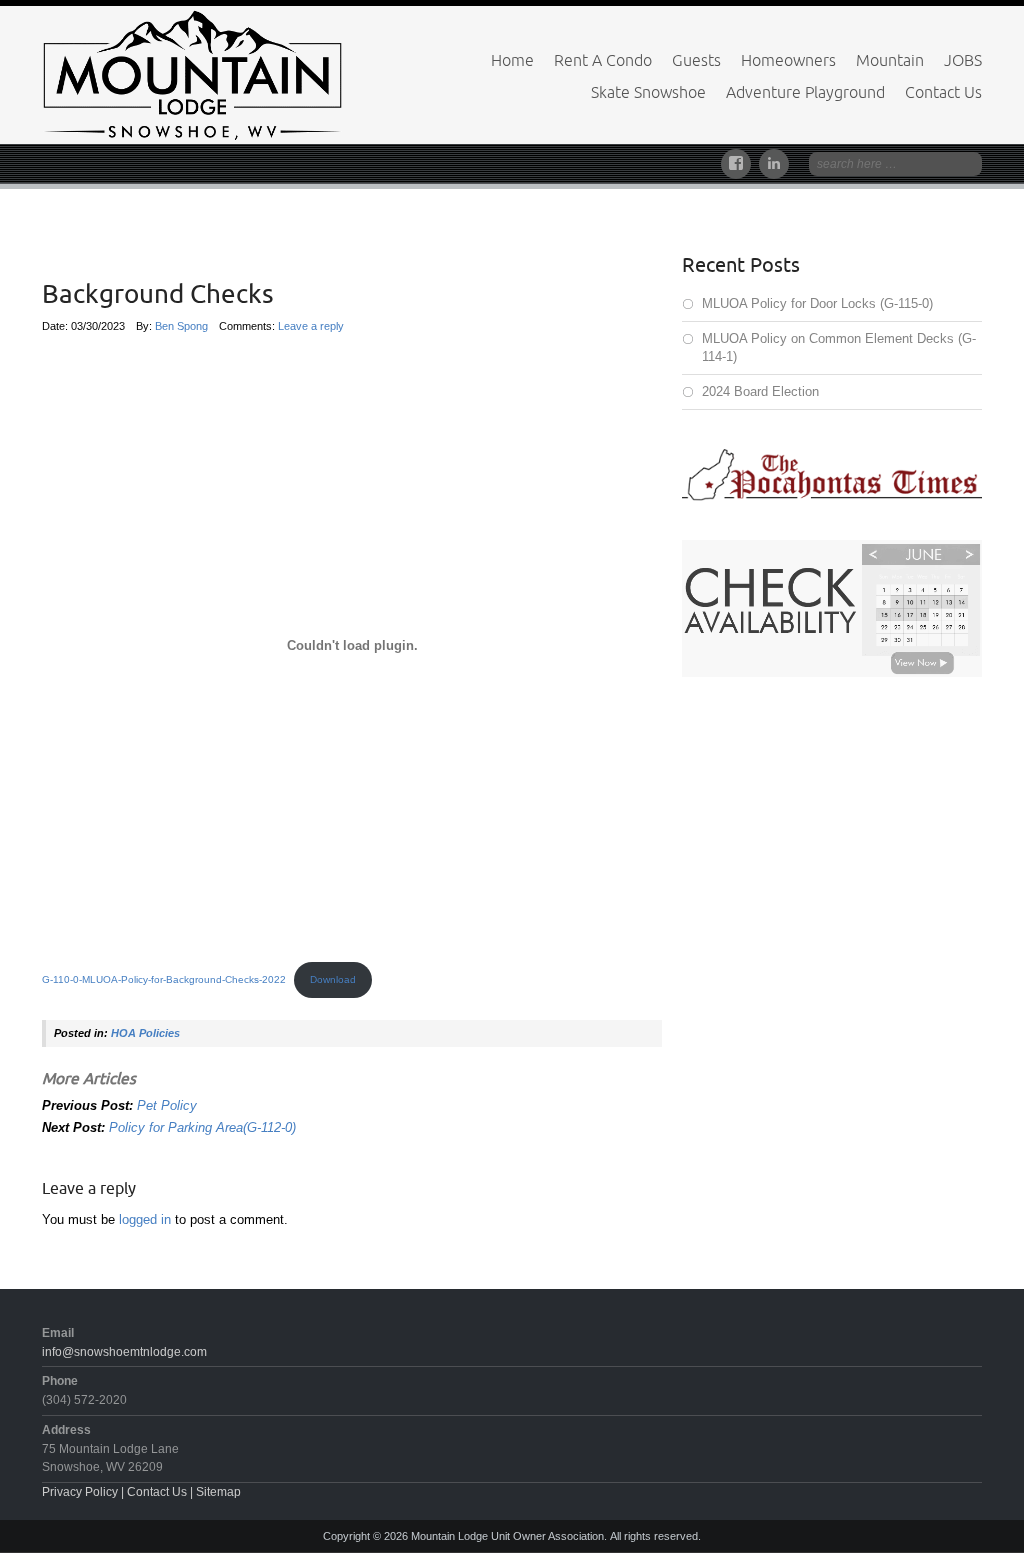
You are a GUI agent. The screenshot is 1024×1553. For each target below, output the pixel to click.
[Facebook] (740, 160)
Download (333, 979)
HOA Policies (145, 1033)
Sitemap (218, 1492)
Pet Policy (167, 1105)
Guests (696, 60)
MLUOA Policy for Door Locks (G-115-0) (817, 303)
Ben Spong (181, 326)
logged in (145, 1219)
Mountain (890, 60)
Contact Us (943, 92)
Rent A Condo (603, 60)
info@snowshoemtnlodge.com (124, 1352)
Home (512, 60)
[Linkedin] (774, 160)
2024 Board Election (760, 391)
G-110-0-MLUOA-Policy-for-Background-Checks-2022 (164, 979)
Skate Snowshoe (648, 92)
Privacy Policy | (84, 1492)
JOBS (963, 60)
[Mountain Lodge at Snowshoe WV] (192, 73)
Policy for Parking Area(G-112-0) (202, 1127)
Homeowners (788, 60)
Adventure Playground (805, 92)
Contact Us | (161, 1492)
